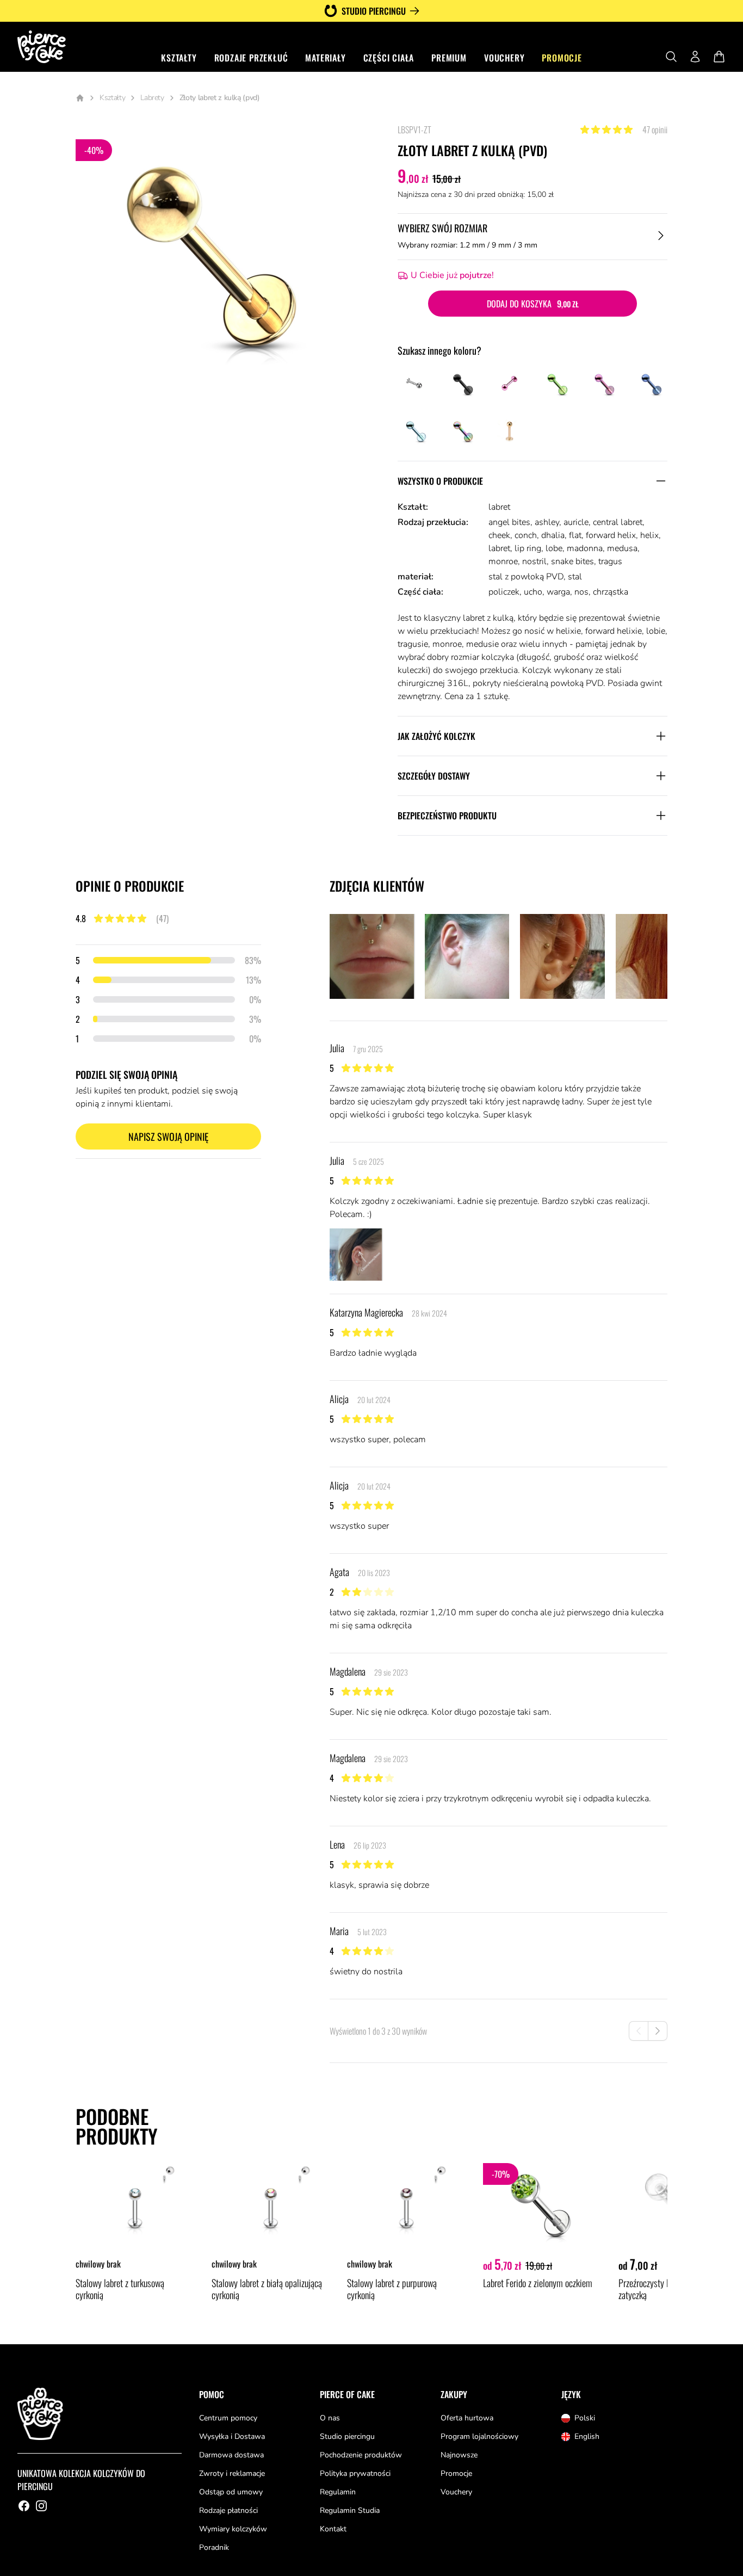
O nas (330, 2418)
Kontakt (333, 2529)
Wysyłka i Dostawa (232, 2436)
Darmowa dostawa (231, 2455)
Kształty (179, 58)
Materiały (325, 58)
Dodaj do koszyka (533, 304)
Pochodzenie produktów (361, 2455)
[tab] (372, 956)
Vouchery (504, 58)
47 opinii (655, 129)
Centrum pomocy (228, 2418)
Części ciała (389, 58)
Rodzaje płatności (228, 2510)
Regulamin (338, 2492)
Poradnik (214, 2547)
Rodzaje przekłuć (251, 58)
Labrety (152, 98)
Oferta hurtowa (467, 2418)
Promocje (562, 58)
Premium (449, 58)
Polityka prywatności (355, 2473)
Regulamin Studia (350, 2510)
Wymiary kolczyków (233, 2529)
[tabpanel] (217, 265)
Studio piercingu (374, 11)
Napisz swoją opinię (168, 1136)
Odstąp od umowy (231, 2492)
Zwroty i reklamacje (232, 2473)
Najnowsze (459, 2455)
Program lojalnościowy (479, 2436)
